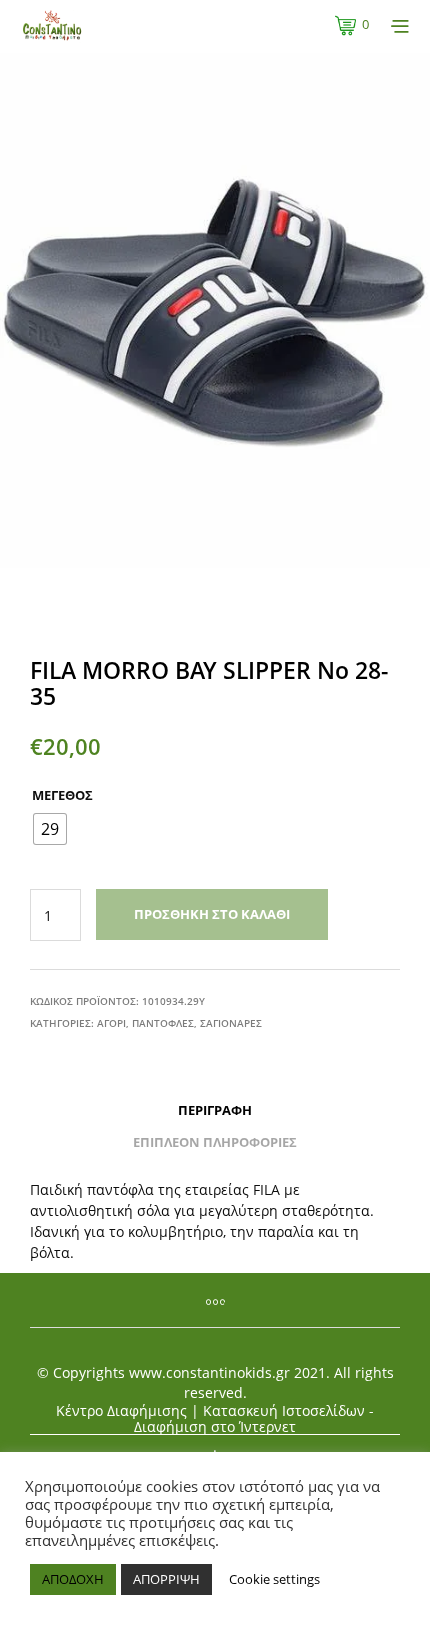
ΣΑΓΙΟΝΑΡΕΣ (231, 1023)
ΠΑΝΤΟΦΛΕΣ (163, 1023)
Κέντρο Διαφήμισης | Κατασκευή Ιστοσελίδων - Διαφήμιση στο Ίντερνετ (215, 1419)
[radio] (50, 829)
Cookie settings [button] (274, 1579)
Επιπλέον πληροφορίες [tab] (215, 1142)
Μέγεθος (62, 795)
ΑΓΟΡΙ (111, 1023)
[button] (352, 25)
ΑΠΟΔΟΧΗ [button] (73, 1579)
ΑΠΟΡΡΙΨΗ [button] (166, 1579)
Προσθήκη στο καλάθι (212, 914)
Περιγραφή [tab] (215, 1110)
